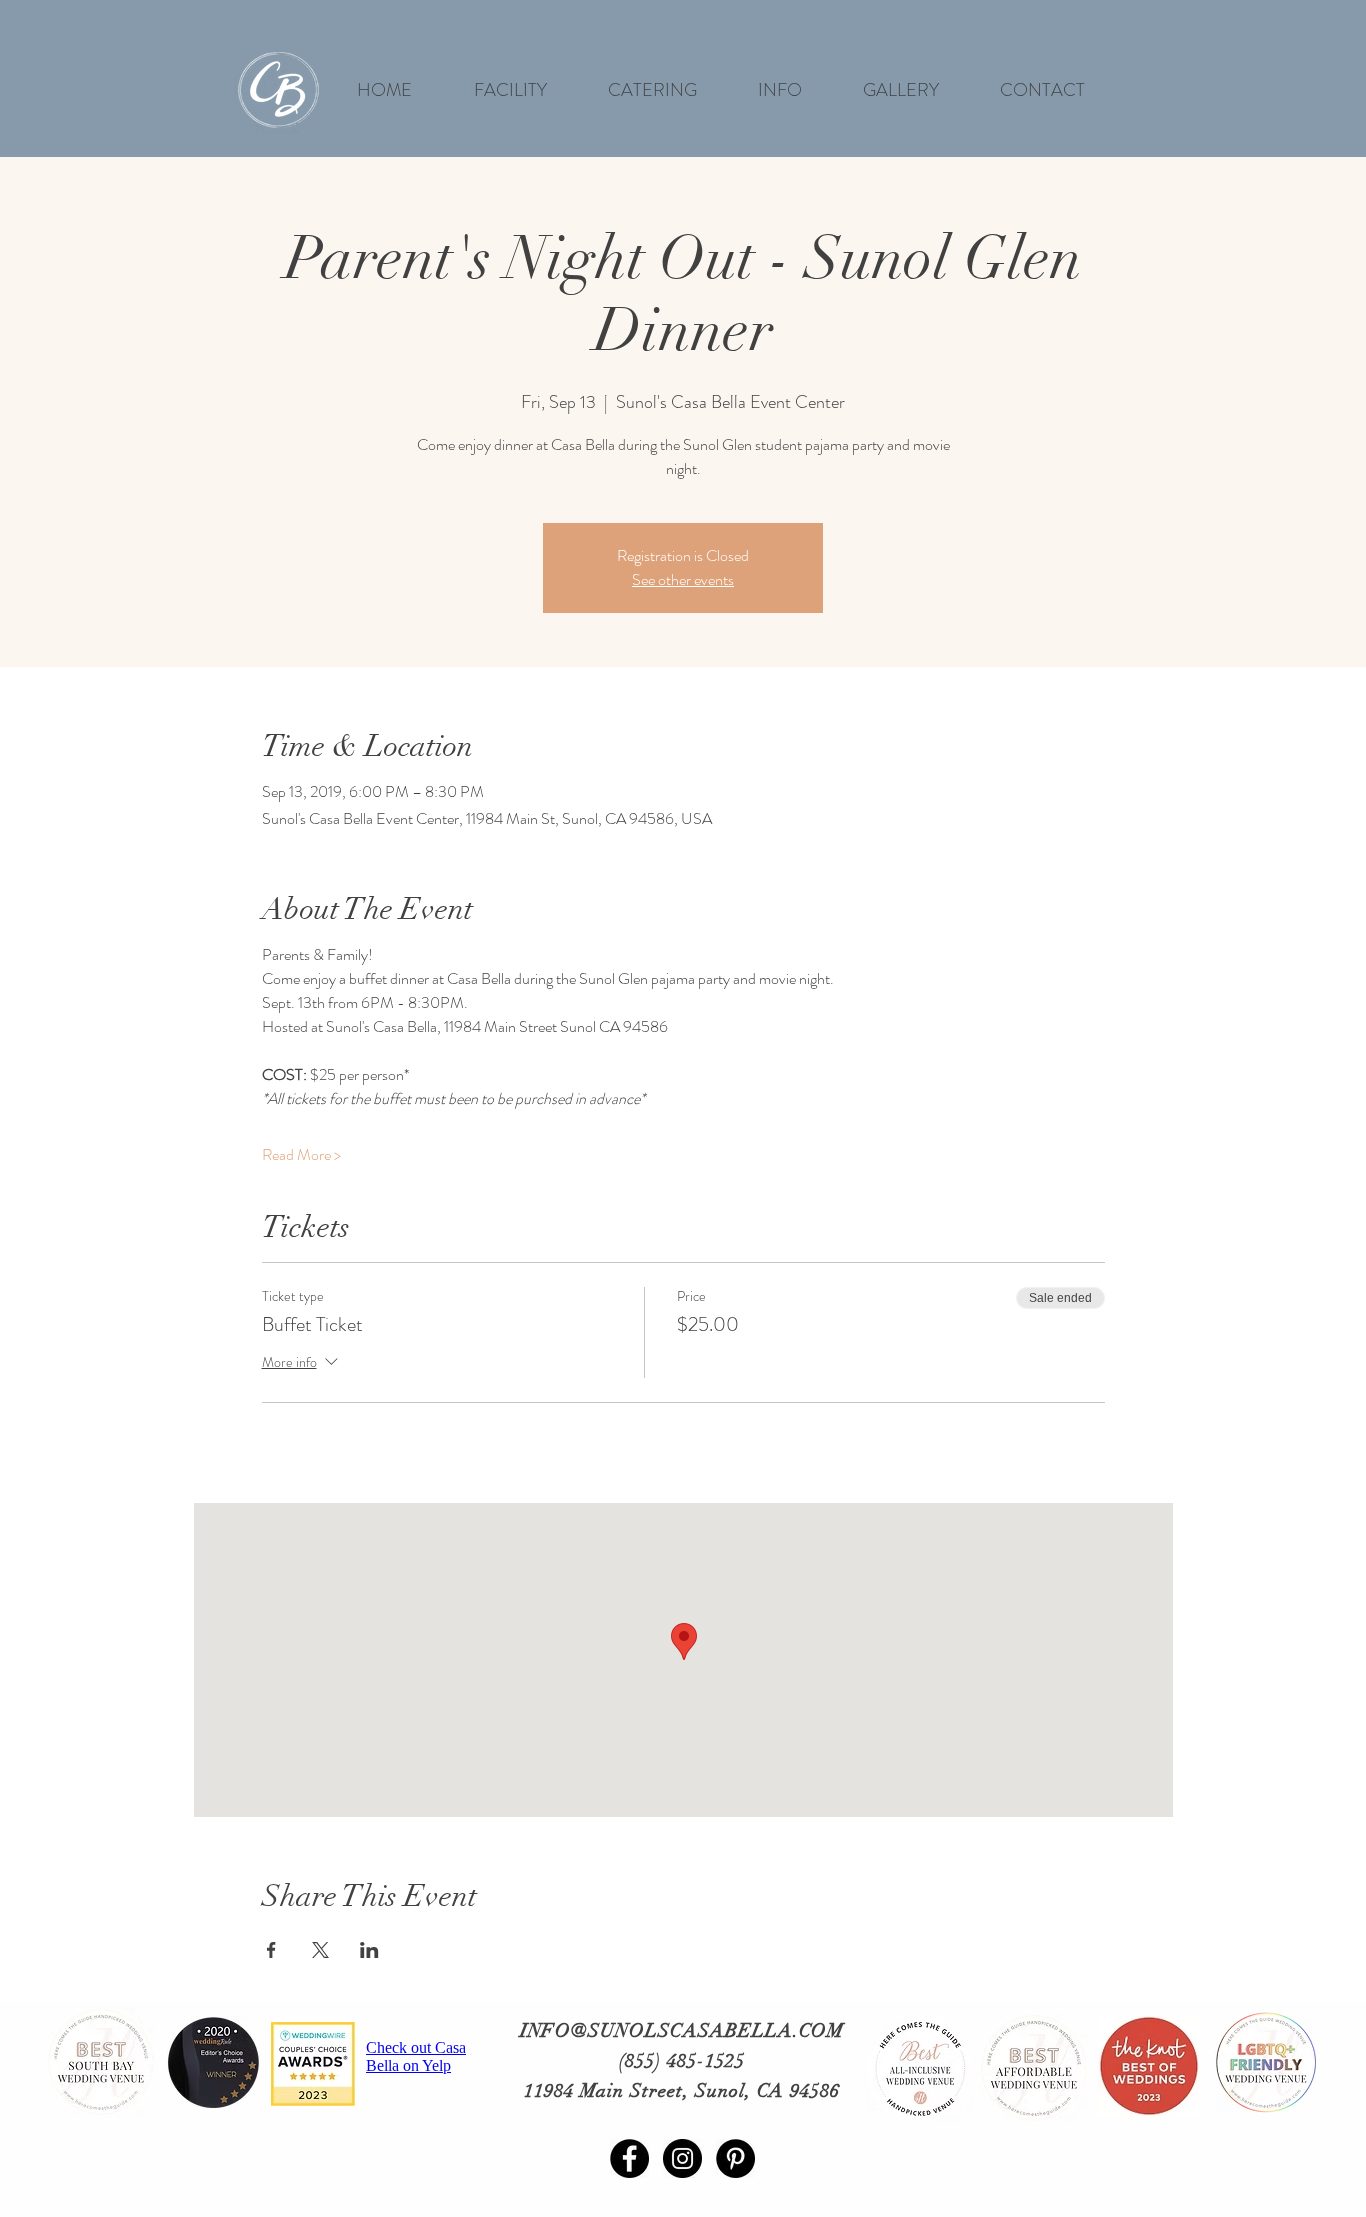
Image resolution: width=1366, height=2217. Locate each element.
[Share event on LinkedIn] (369, 1950)
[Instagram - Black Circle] (682, 2158)
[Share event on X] (320, 1950)
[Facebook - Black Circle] (629, 2158)
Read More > (301, 1155)
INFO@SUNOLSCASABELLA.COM (682, 2031)
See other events (683, 579)
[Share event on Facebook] (271, 1950)
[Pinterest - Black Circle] (735, 2158)
